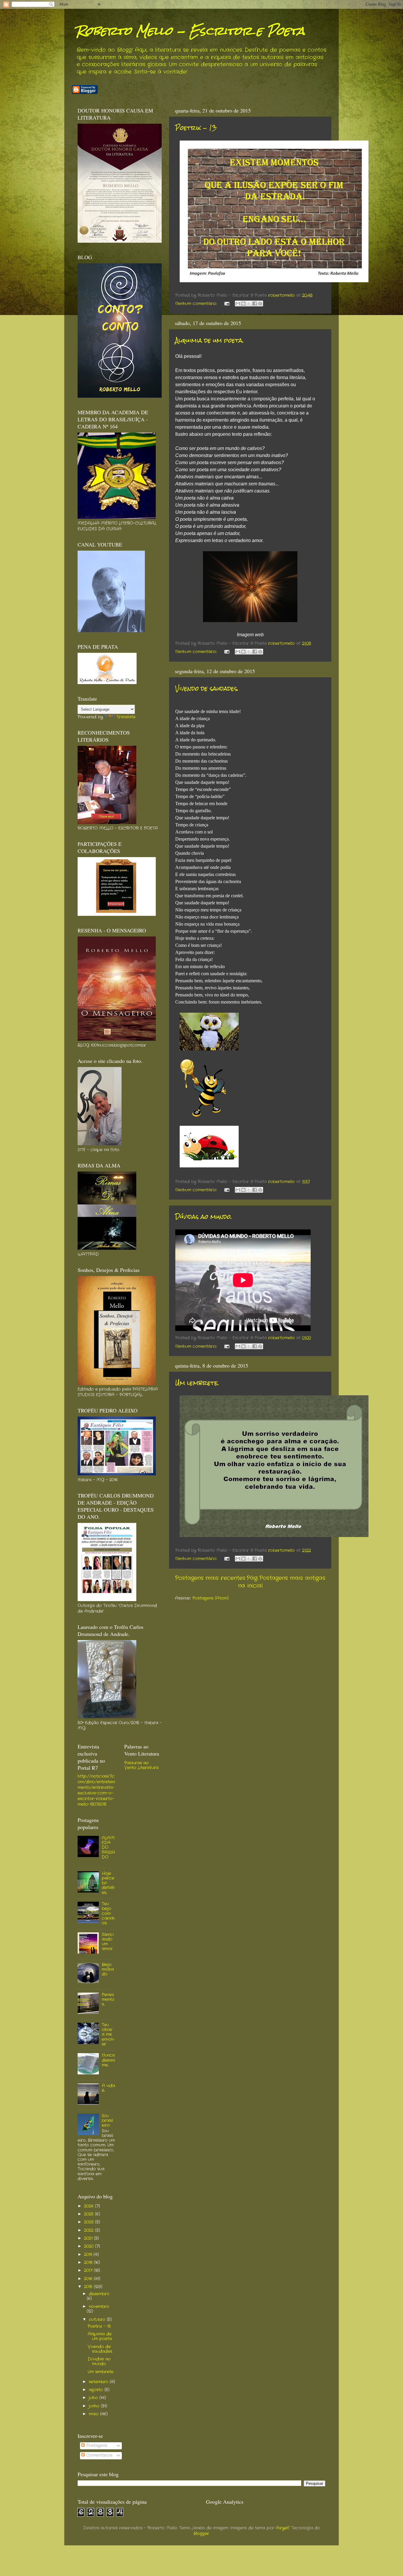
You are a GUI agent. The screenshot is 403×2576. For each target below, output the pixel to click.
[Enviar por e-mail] (238, 304)
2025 (90, 2214)
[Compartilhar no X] (249, 304)
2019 (89, 2255)
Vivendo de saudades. (207, 688)
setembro (99, 2382)
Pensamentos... (108, 2000)
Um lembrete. (197, 1383)
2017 (89, 2271)
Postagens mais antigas (292, 1578)
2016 (89, 2279)
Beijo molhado (108, 1969)
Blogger (201, 2534)
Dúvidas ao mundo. (204, 1217)
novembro (99, 2307)
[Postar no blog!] (243, 304)
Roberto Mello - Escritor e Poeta (190, 31)
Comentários (99, 2455)
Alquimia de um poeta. (209, 340)
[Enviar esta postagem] (227, 304)
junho (95, 2406)
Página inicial (250, 1582)
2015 (89, 2287)
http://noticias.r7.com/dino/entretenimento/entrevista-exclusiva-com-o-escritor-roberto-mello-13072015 (96, 1790)
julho (94, 2398)
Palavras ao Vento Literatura (141, 1765)
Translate (126, 717)
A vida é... (108, 2088)
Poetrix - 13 (196, 128)
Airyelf (283, 2528)
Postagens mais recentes (210, 1578)
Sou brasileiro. (107, 2121)
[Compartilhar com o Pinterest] (260, 304)
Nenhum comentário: (197, 304)
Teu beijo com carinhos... (108, 1913)
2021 (89, 2238)
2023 (90, 2222)
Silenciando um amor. (108, 1942)
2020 (90, 2246)
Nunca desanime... (108, 2060)
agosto (97, 2390)
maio (94, 2414)
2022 (90, 2230)
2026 (90, 2206)
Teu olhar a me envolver (108, 2035)
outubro (98, 2320)
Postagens (96, 2446)
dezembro (99, 2294)
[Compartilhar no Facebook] (255, 304)
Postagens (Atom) (210, 1598)
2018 (89, 2263)
